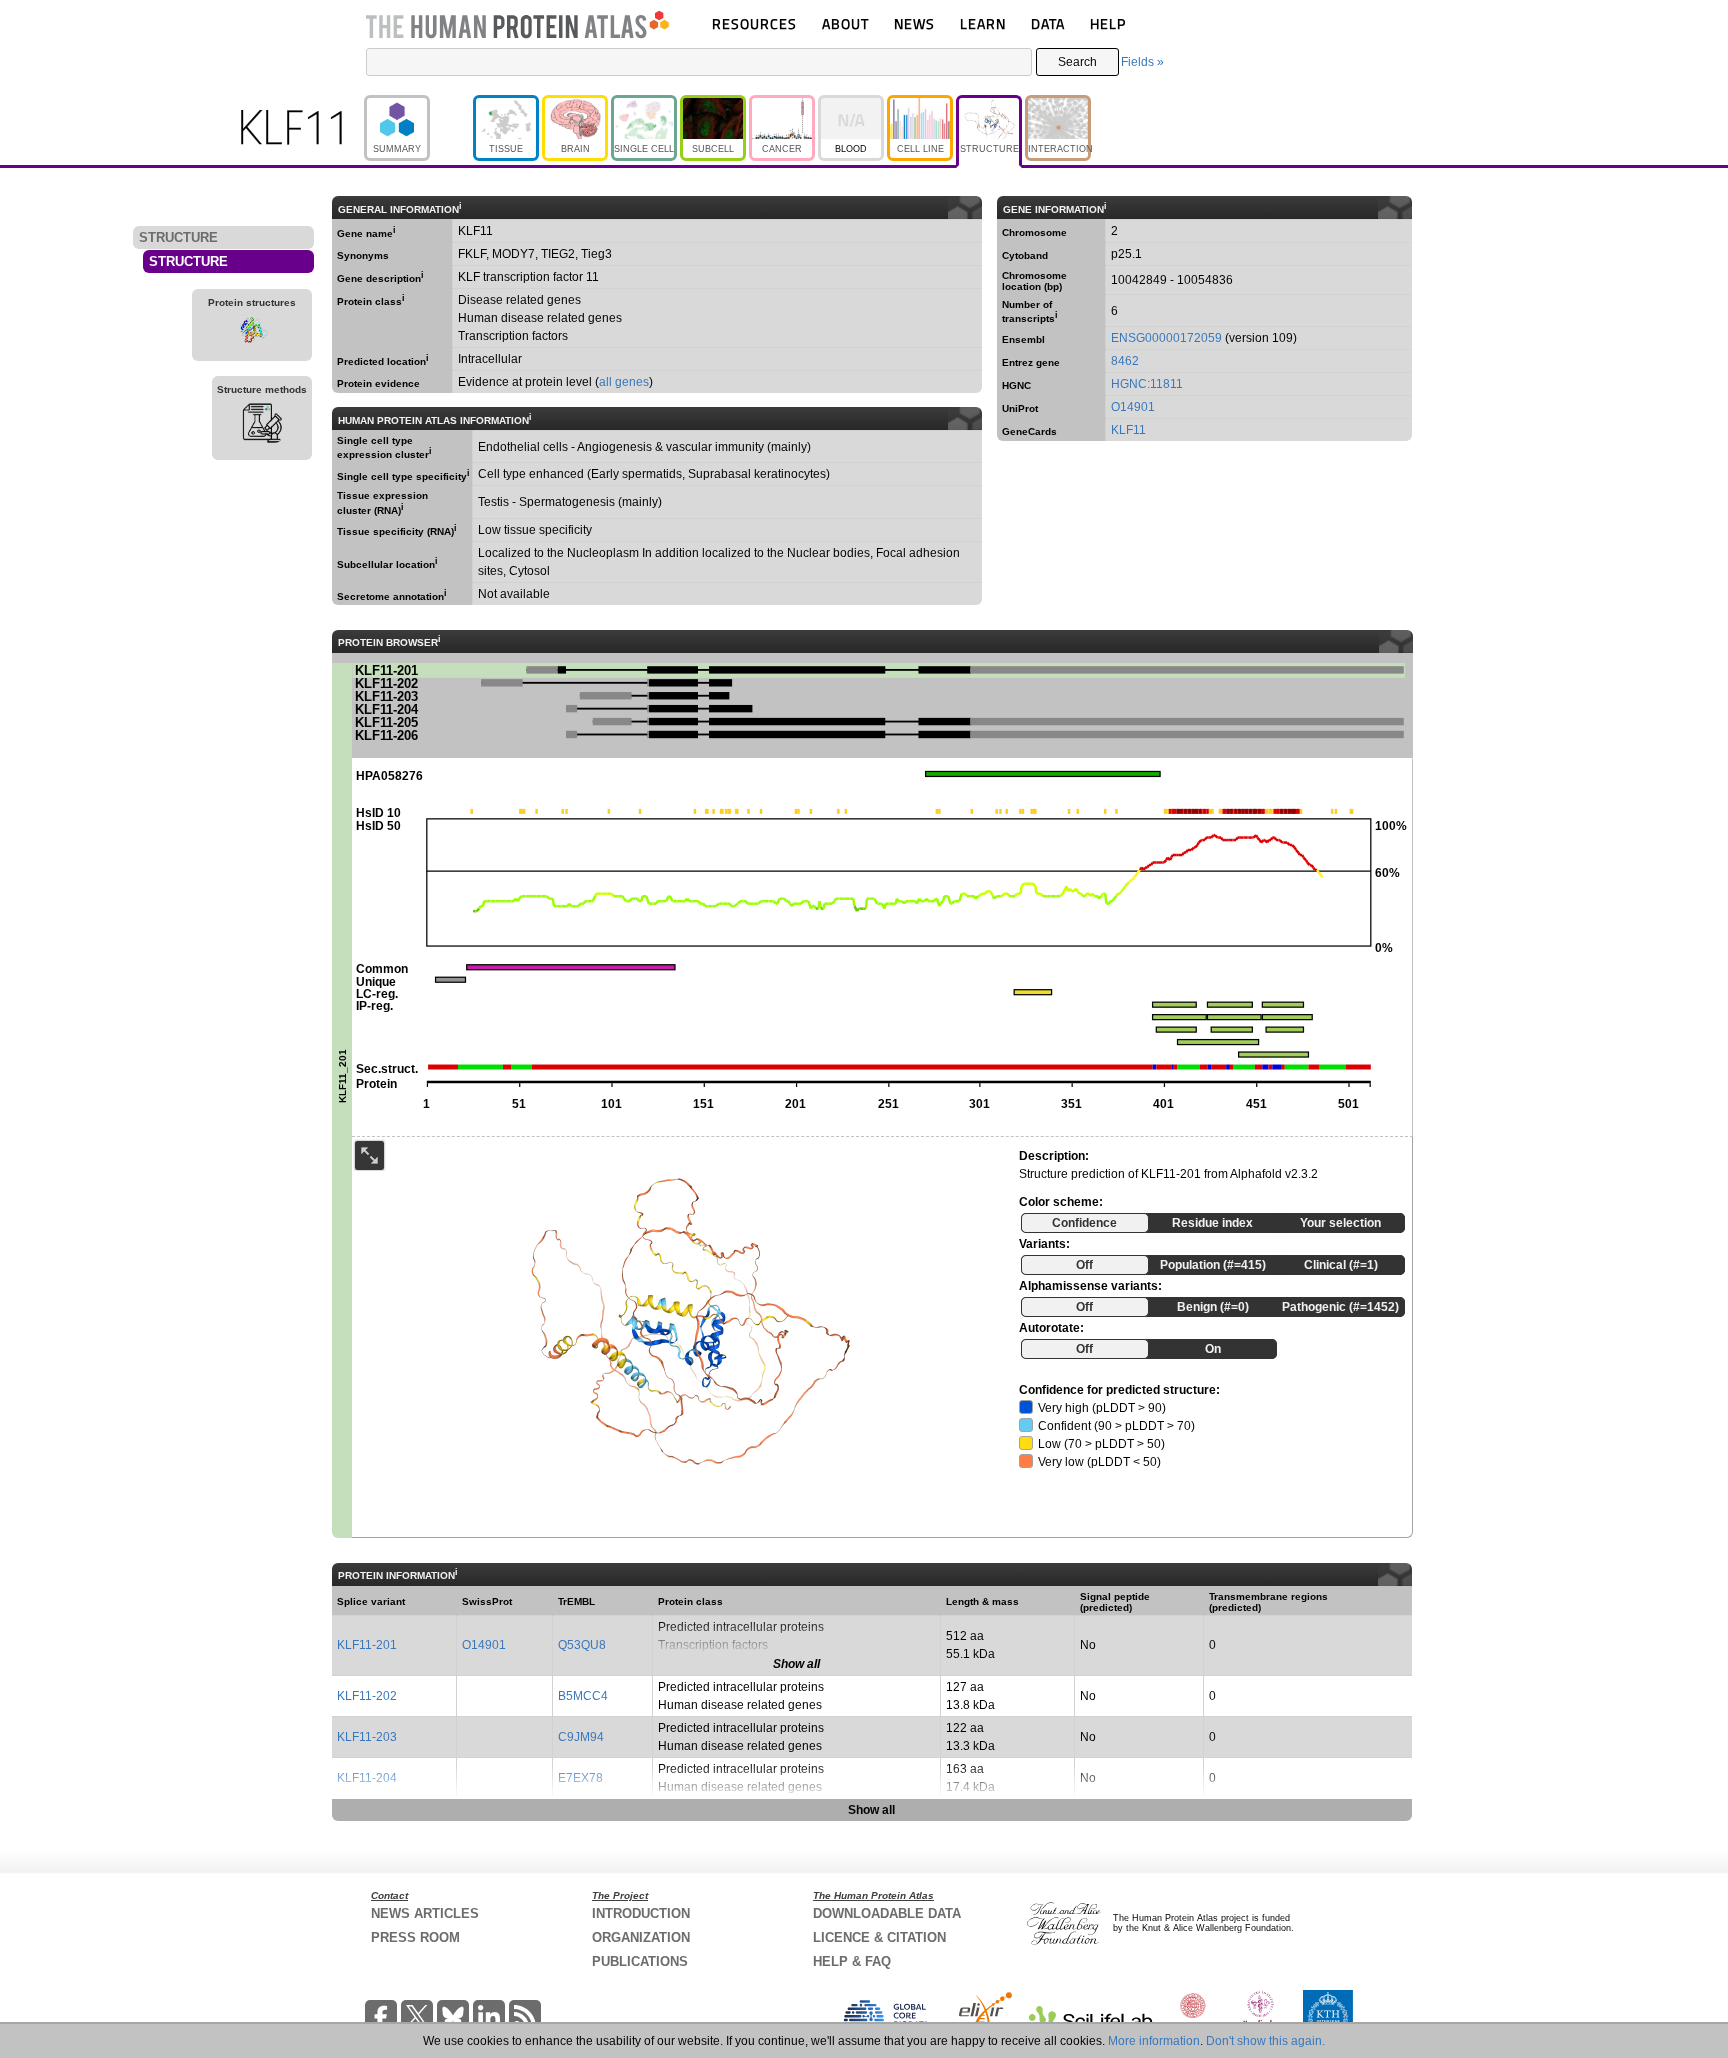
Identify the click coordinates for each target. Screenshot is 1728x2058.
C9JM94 (581, 1737)
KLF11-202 (367, 1696)
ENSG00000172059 (1166, 338)
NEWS (914, 23)
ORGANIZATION (641, 1937)
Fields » (1142, 62)
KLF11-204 (367, 1778)
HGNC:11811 (1147, 384)
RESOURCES (754, 23)
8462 (1125, 361)
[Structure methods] (262, 426)
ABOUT (845, 23)
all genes (624, 382)
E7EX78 (580, 1778)
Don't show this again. (1265, 2041)
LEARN (983, 23)
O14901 (1133, 407)
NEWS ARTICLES (425, 1913)
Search (1077, 62)
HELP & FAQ (852, 1961)
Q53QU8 (582, 1645)
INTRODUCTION (641, 1913)
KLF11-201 (367, 1645)
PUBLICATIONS (640, 1961)
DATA (1048, 23)
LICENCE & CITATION (879, 1937)
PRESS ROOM (415, 1937)
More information (1154, 2041)
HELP (1108, 23)
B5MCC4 (583, 1696)
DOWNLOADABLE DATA (887, 1913)
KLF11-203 (367, 1737)
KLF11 (1128, 430)
